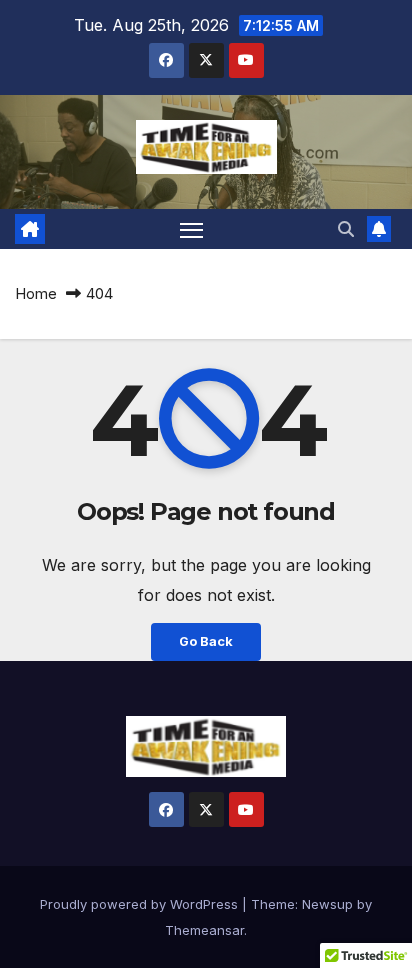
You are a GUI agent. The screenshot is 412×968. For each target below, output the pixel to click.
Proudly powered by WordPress (141, 904)
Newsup (327, 904)
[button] (346, 229)
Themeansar (204, 930)
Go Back (206, 641)
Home (36, 293)
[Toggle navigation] (192, 229)
